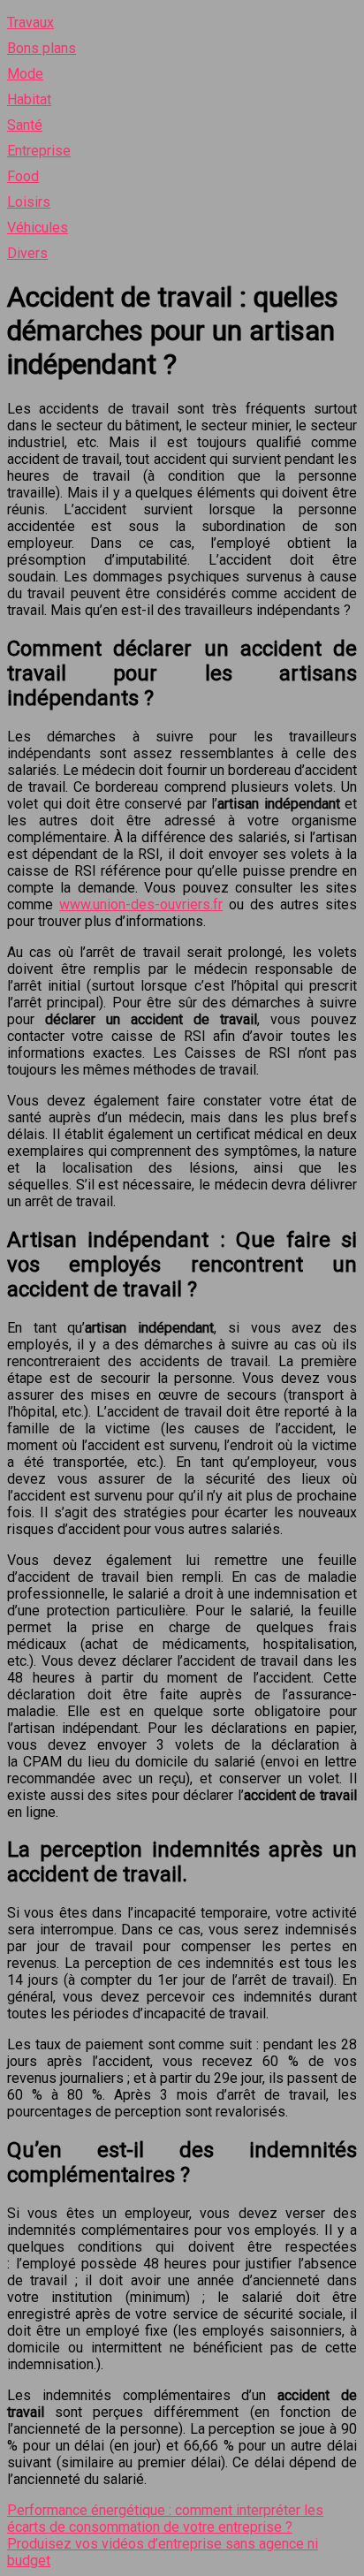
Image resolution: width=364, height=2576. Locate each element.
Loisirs (29, 202)
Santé (25, 125)
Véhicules (38, 228)
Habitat (29, 99)
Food (23, 176)
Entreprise (39, 151)
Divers (27, 253)
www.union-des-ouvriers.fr (141, 904)
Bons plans (42, 48)
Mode (25, 74)
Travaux (30, 23)
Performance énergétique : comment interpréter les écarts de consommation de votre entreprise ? (165, 2519)
